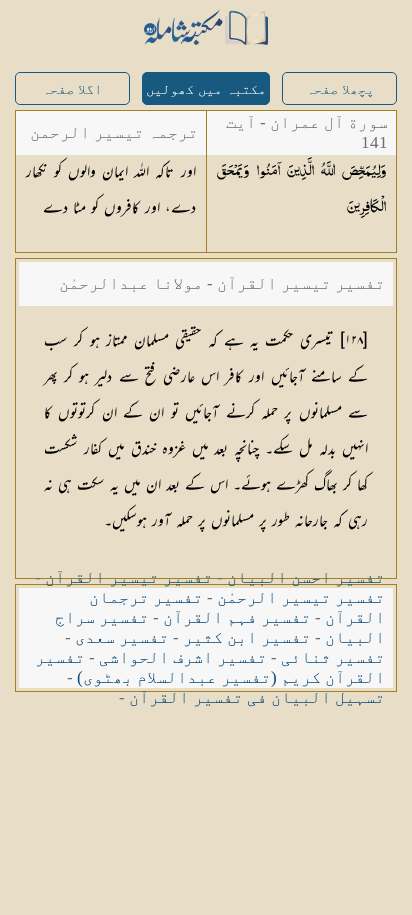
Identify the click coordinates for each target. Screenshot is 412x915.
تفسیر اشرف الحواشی (183, 657)
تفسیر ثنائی (333, 657)
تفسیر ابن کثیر (247, 637)
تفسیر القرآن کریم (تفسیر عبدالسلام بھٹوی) (210, 667)
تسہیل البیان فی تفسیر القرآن (257, 697)
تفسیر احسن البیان (306, 577)
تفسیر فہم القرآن (237, 617)
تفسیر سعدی (122, 637)
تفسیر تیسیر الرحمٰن (301, 597)
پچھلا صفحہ (340, 89)
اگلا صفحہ (72, 89)
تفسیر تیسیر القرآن (129, 577)
